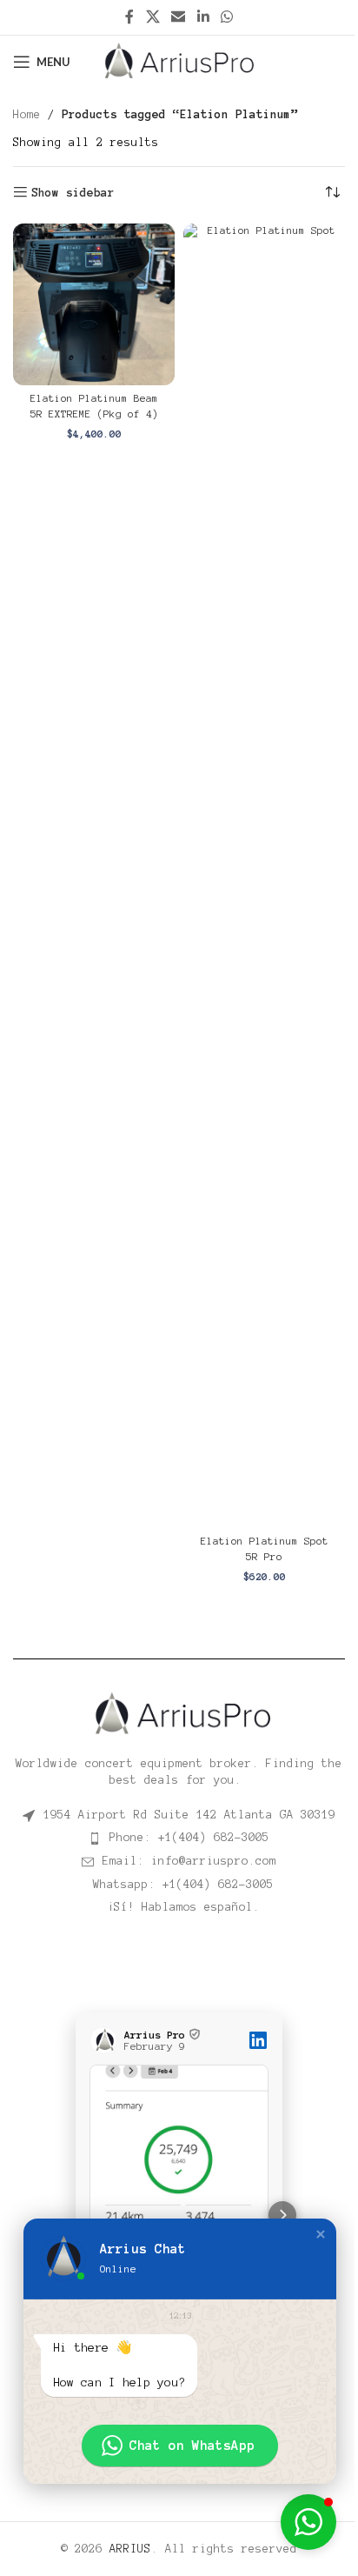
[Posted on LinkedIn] (258, 2040)
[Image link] (179, 1713)
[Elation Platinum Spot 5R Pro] (264, 876)
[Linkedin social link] (203, 17)
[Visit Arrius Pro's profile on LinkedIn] (107, 2040)
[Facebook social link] (129, 17)
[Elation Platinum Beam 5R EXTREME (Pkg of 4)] (94, 304)
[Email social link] (179, 17)
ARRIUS (130, 2549)
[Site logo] (179, 61)
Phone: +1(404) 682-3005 (189, 1838)
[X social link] (152, 17)
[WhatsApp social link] (226, 17)
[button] (76, 2215)
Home (27, 115)
